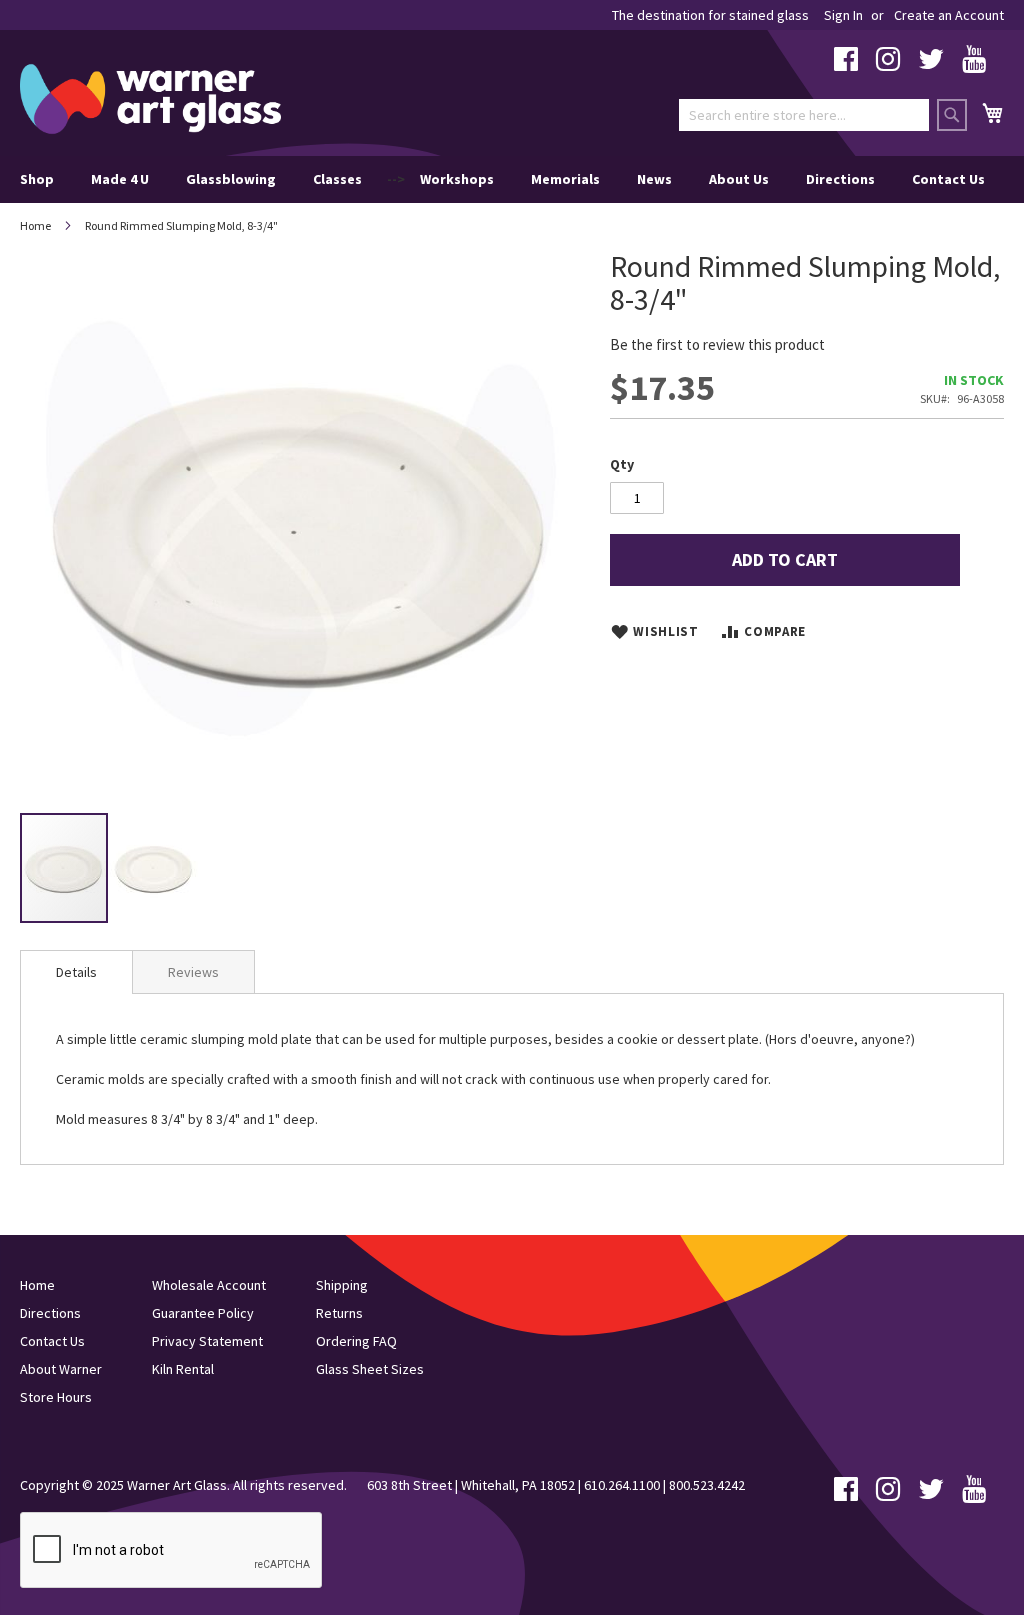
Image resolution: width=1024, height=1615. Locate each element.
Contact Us (948, 179)
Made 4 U (120, 179)
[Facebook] (846, 64)
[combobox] (804, 115)
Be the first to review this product (717, 344)
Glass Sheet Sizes (370, 1369)
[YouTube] (974, 64)
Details (76, 972)
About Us (739, 179)
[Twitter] (931, 64)
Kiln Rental (183, 1369)
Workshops (457, 179)
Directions (840, 179)
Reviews (193, 972)
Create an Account (949, 15)
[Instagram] (888, 64)
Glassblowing (231, 179)
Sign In (843, 15)
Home (35, 225)
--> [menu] (502, 179)
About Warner (61, 1369)
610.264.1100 (622, 1485)
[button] (154, 868)
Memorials (565, 179)
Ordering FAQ (356, 1341)
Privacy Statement (207, 1341)
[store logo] (150, 99)
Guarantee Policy (203, 1313)
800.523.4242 (707, 1485)
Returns (339, 1313)
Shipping (342, 1285)
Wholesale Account (209, 1285)
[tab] (76, 972)
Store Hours (56, 1397)
